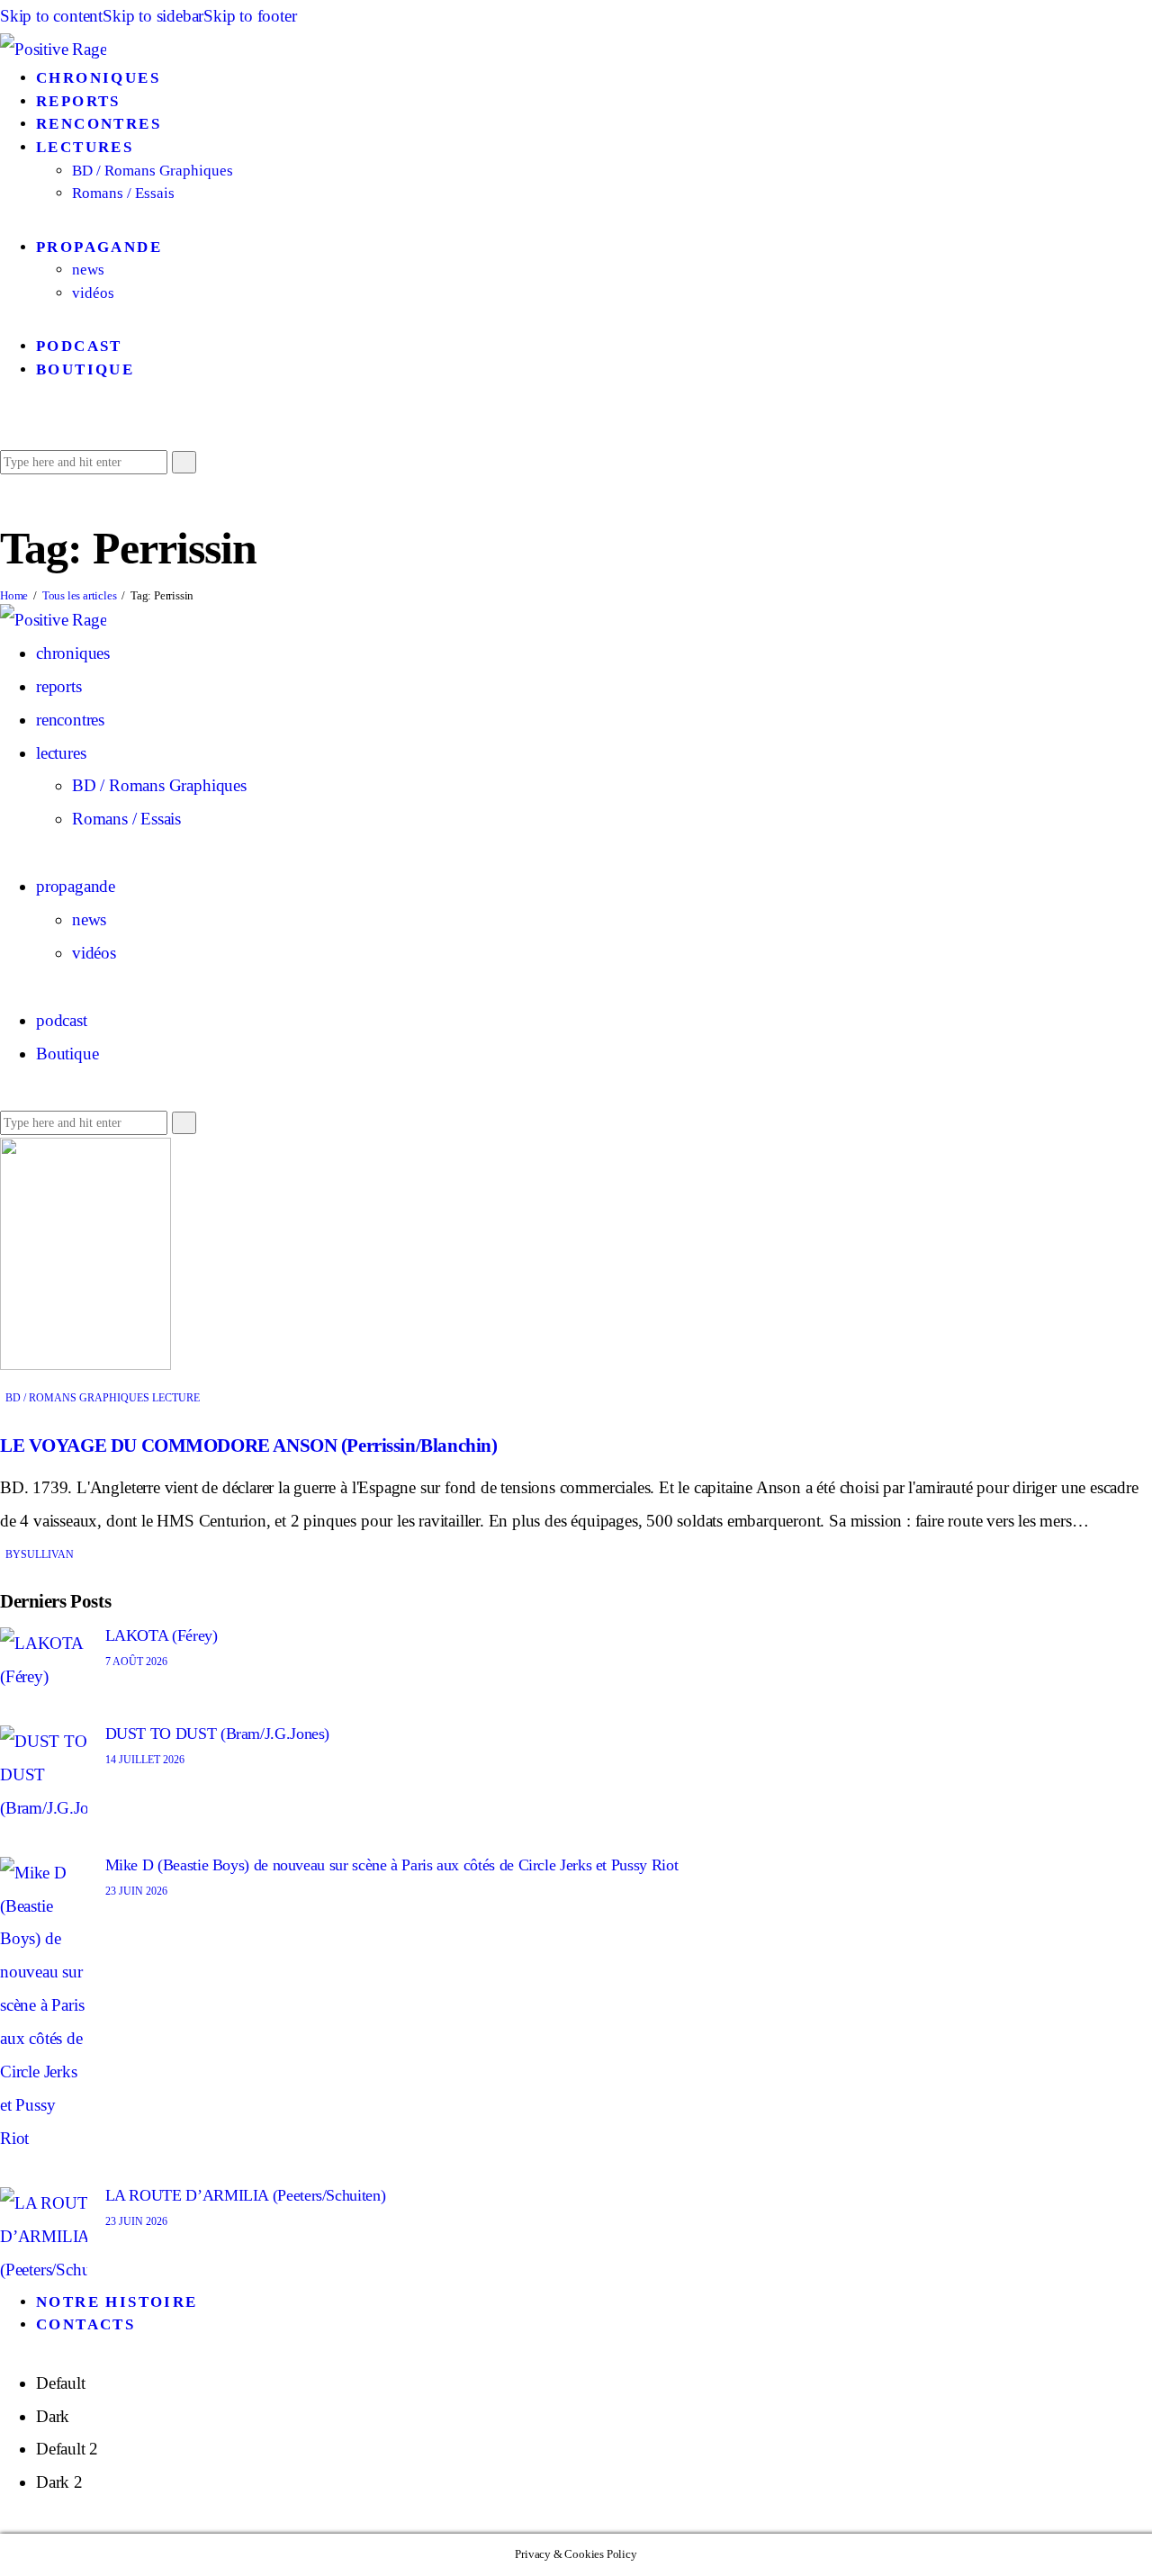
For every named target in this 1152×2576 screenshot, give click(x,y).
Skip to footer (250, 16)
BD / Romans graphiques (77, 1398)
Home (14, 595)
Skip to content (51, 16)
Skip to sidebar (153, 16)
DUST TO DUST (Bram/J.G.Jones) (218, 1734)
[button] (7, 427)
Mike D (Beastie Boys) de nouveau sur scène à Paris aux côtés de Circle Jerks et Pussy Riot (392, 1865)
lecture (176, 1398)
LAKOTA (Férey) (162, 1635)
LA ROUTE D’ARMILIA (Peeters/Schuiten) (246, 2195)
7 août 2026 (136, 1662)
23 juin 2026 (136, 1891)
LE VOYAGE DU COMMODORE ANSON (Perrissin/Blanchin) (248, 1446)
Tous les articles (80, 595)
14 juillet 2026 (145, 1760)
